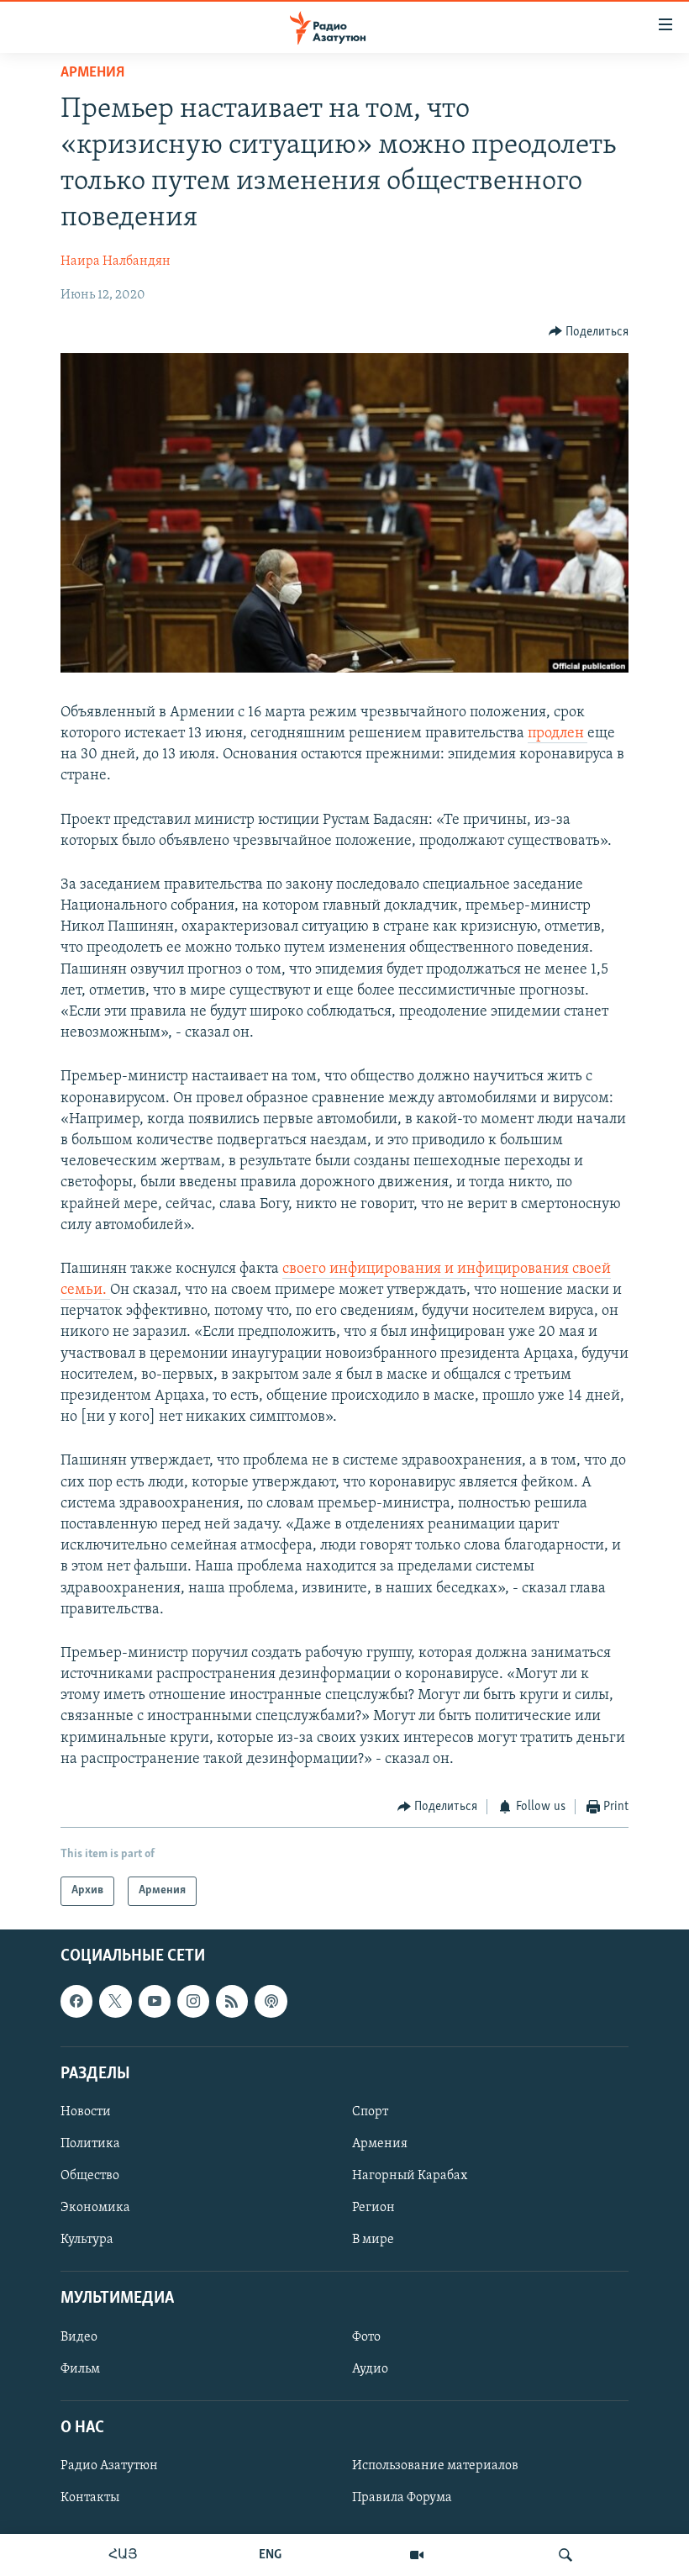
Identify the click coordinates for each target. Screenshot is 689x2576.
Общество (90, 2176)
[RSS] (232, 2001)
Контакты (90, 2498)
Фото (366, 2336)
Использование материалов (435, 2466)
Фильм (80, 2368)
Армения (92, 73)
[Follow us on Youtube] (155, 2001)
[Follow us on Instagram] (193, 2001)
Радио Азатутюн (109, 2466)
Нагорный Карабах (410, 2176)
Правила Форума (402, 2498)
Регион (373, 2208)
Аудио (370, 2368)
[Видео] (417, 2555)
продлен (558, 734)
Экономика (95, 2208)
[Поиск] (565, 2555)
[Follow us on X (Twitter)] (115, 2001)
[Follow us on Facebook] (76, 2001)
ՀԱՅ (123, 2555)
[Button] (589, 332)
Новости (86, 2112)
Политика (90, 2144)
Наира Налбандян (116, 261)
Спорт (370, 2112)
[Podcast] (271, 2001)
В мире (373, 2240)
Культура (87, 2240)
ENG (270, 2555)
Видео (79, 2336)
